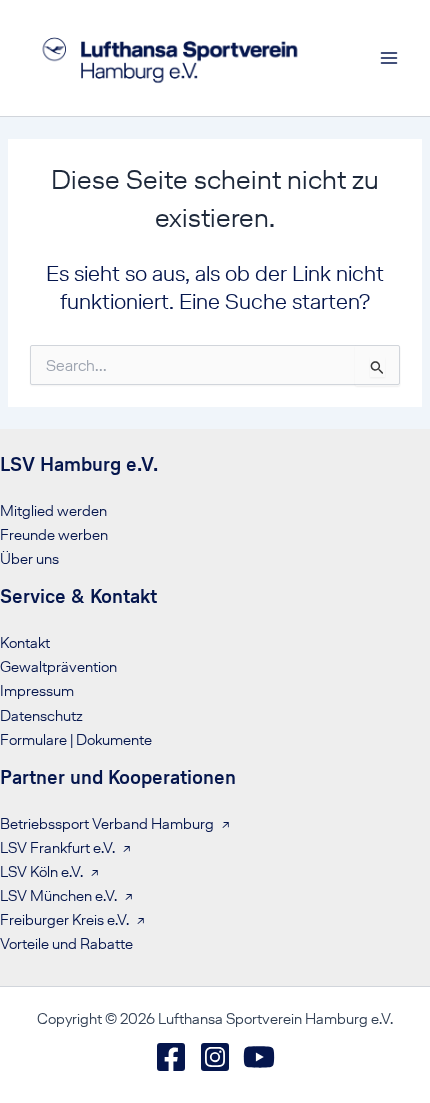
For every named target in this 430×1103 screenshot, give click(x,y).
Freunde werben (54, 535)
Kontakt (25, 643)
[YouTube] (259, 1057)
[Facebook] (171, 1057)
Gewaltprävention (58, 667)
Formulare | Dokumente (76, 740)
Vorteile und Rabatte (66, 944)
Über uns (29, 559)
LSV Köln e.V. (41, 872)
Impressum (37, 691)
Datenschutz (41, 716)
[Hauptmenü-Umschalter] (389, 58)
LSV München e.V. (58, 896)
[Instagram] (215, 1057)
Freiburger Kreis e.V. (64, 920)
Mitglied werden (53, 511)
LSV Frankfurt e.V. (57, 848)
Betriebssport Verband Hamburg (107, 824)
